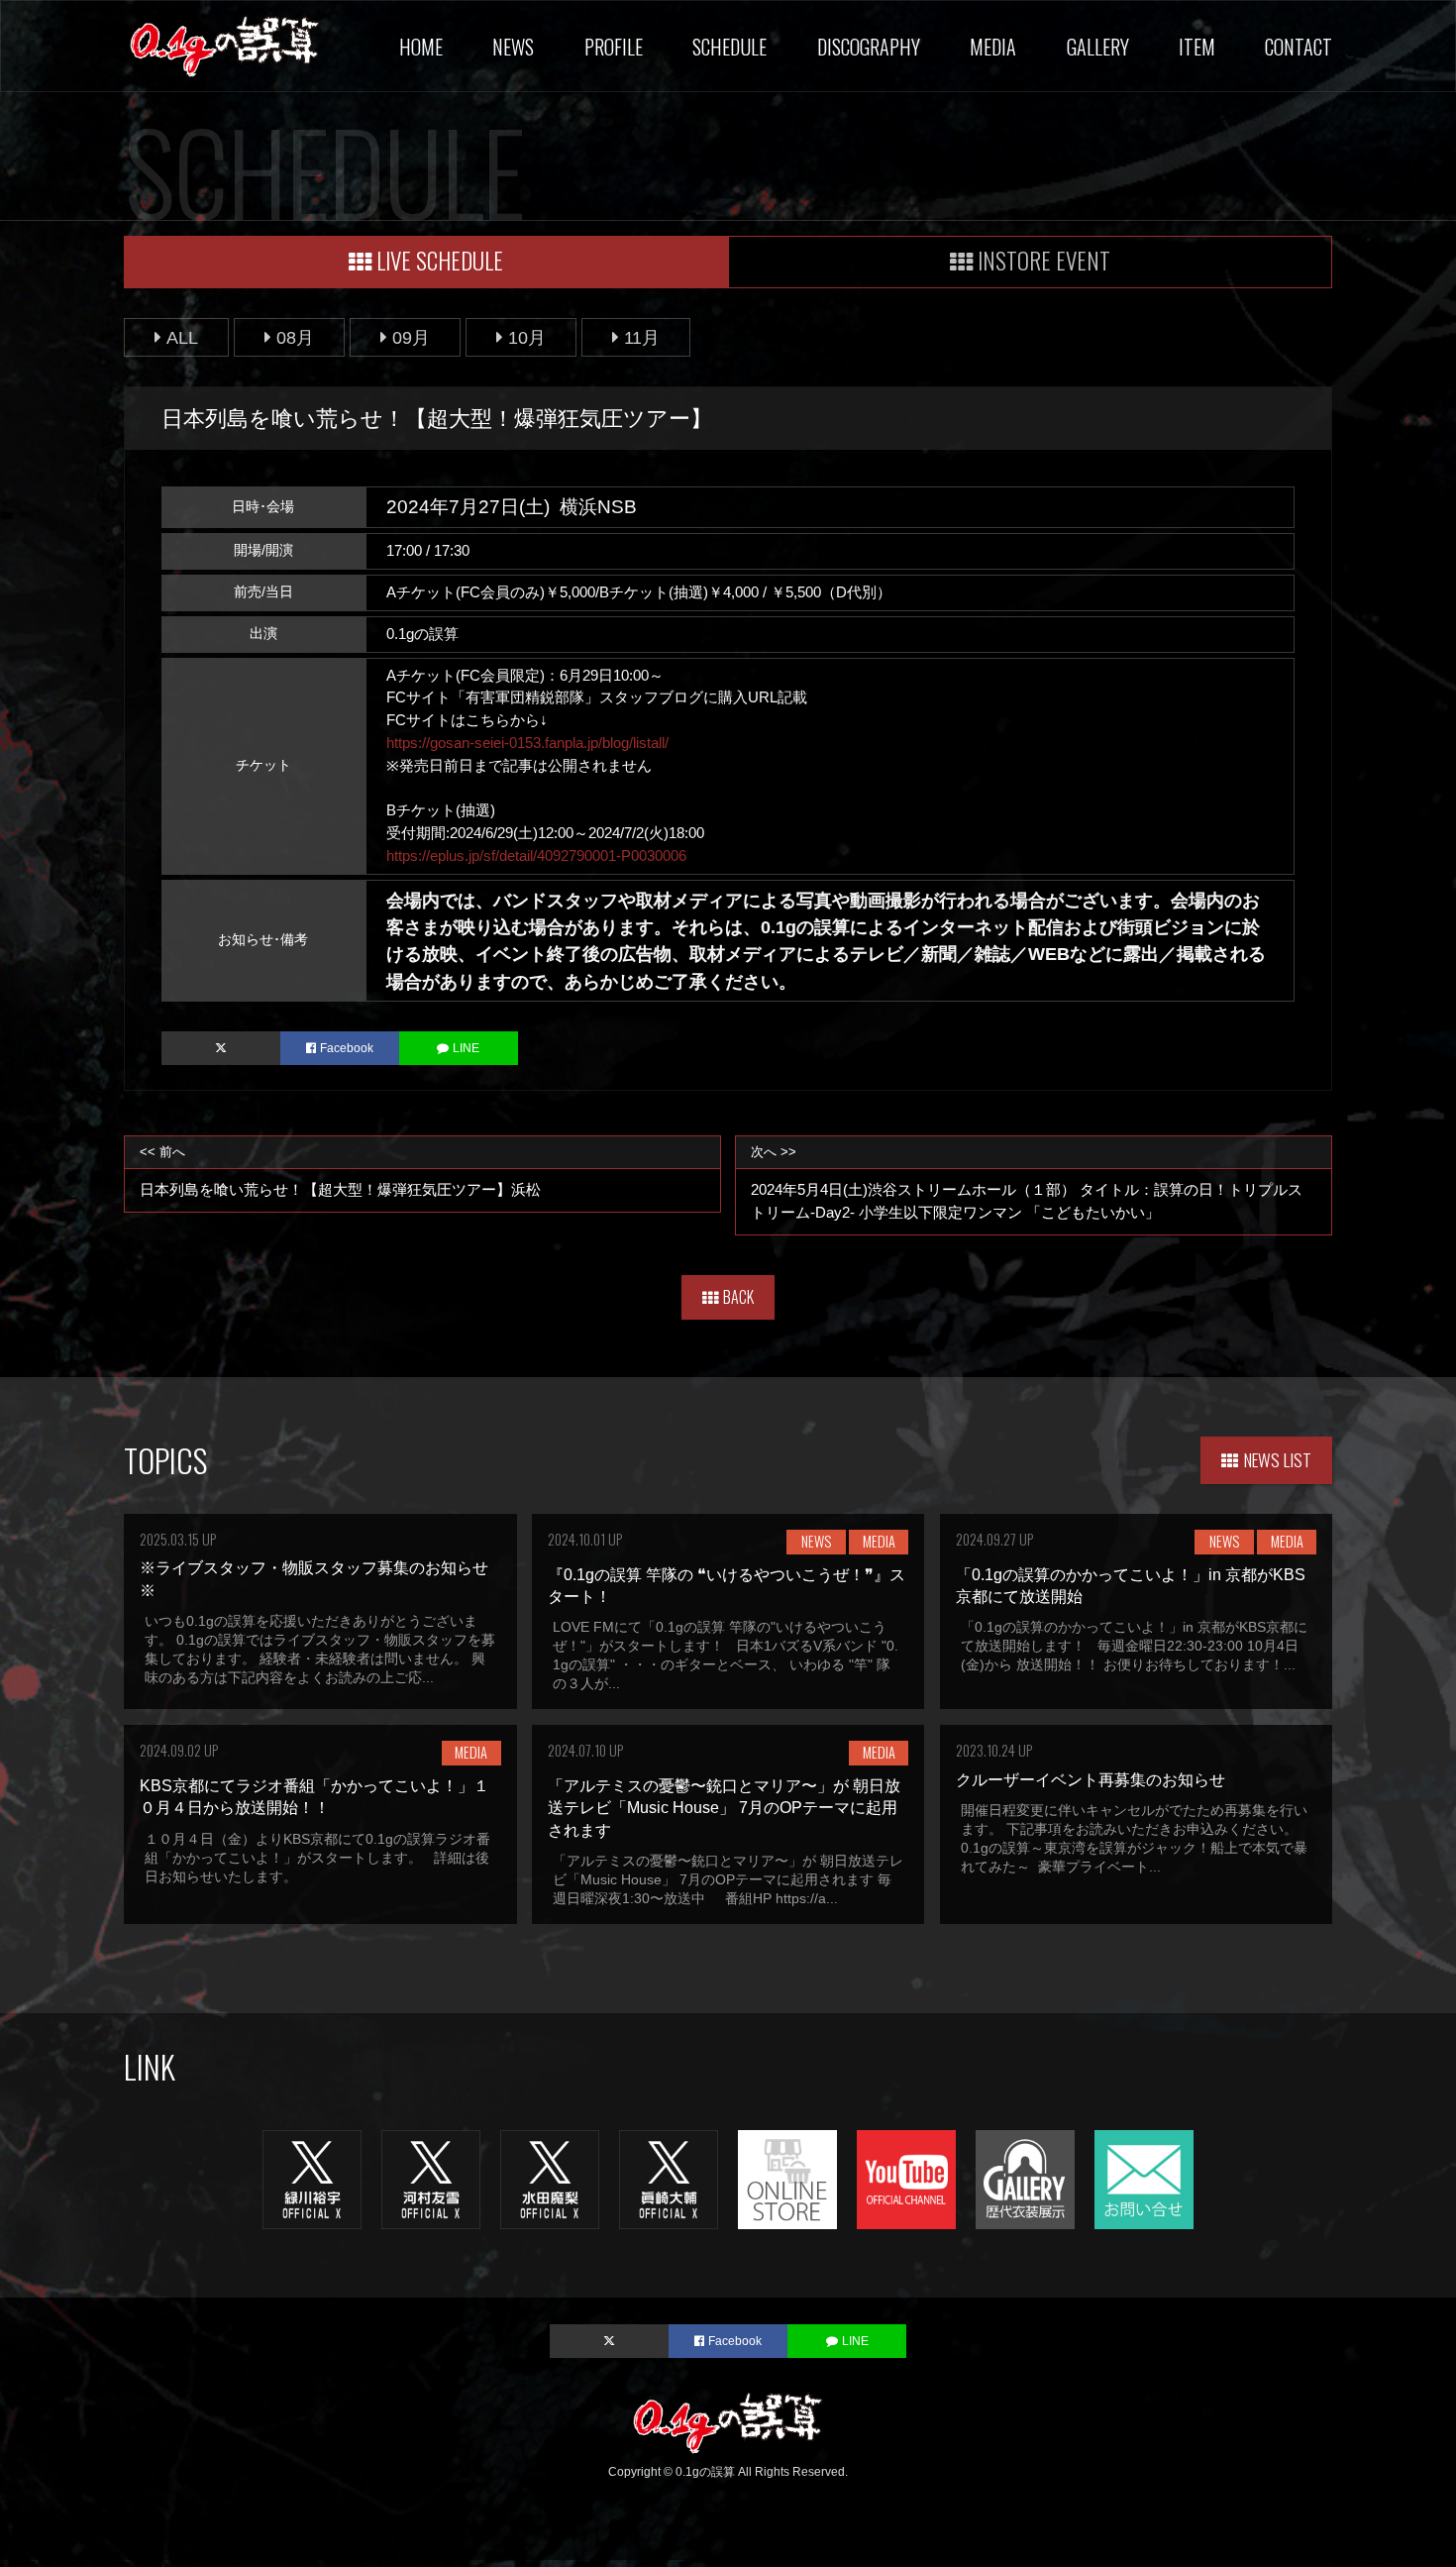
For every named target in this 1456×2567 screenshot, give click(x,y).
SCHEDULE (729, 47)
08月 (295, 337)
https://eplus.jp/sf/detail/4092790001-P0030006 (536, 856)
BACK (738, 1297)
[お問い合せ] (1144, 2178)
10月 (527, 337)
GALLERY (1098, 47)
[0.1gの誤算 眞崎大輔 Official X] (669, 2178)
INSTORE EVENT (1044, 260)
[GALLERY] (1025, 2178)
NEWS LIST (1278, 1459)
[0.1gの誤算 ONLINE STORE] (787, 2178)
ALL (182, 337)
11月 (642, 337)
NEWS (513, 47)
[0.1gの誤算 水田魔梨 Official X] (550, 2178)
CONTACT (1299, 47)
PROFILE (614, 47)
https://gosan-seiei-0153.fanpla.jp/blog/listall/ (527, 743)
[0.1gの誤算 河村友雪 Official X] (431, 2178)
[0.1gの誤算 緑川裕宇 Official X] (312, 2178)
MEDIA (993, 47)
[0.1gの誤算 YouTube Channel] (906, 2178)
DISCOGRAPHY (869, 47)
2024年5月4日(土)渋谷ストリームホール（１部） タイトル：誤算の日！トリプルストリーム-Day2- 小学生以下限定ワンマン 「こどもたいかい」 (1027, 1182)
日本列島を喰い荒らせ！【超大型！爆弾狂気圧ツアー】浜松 (340, 1171)
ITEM (1197, 47)
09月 (411, 337)
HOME (421, 47)
